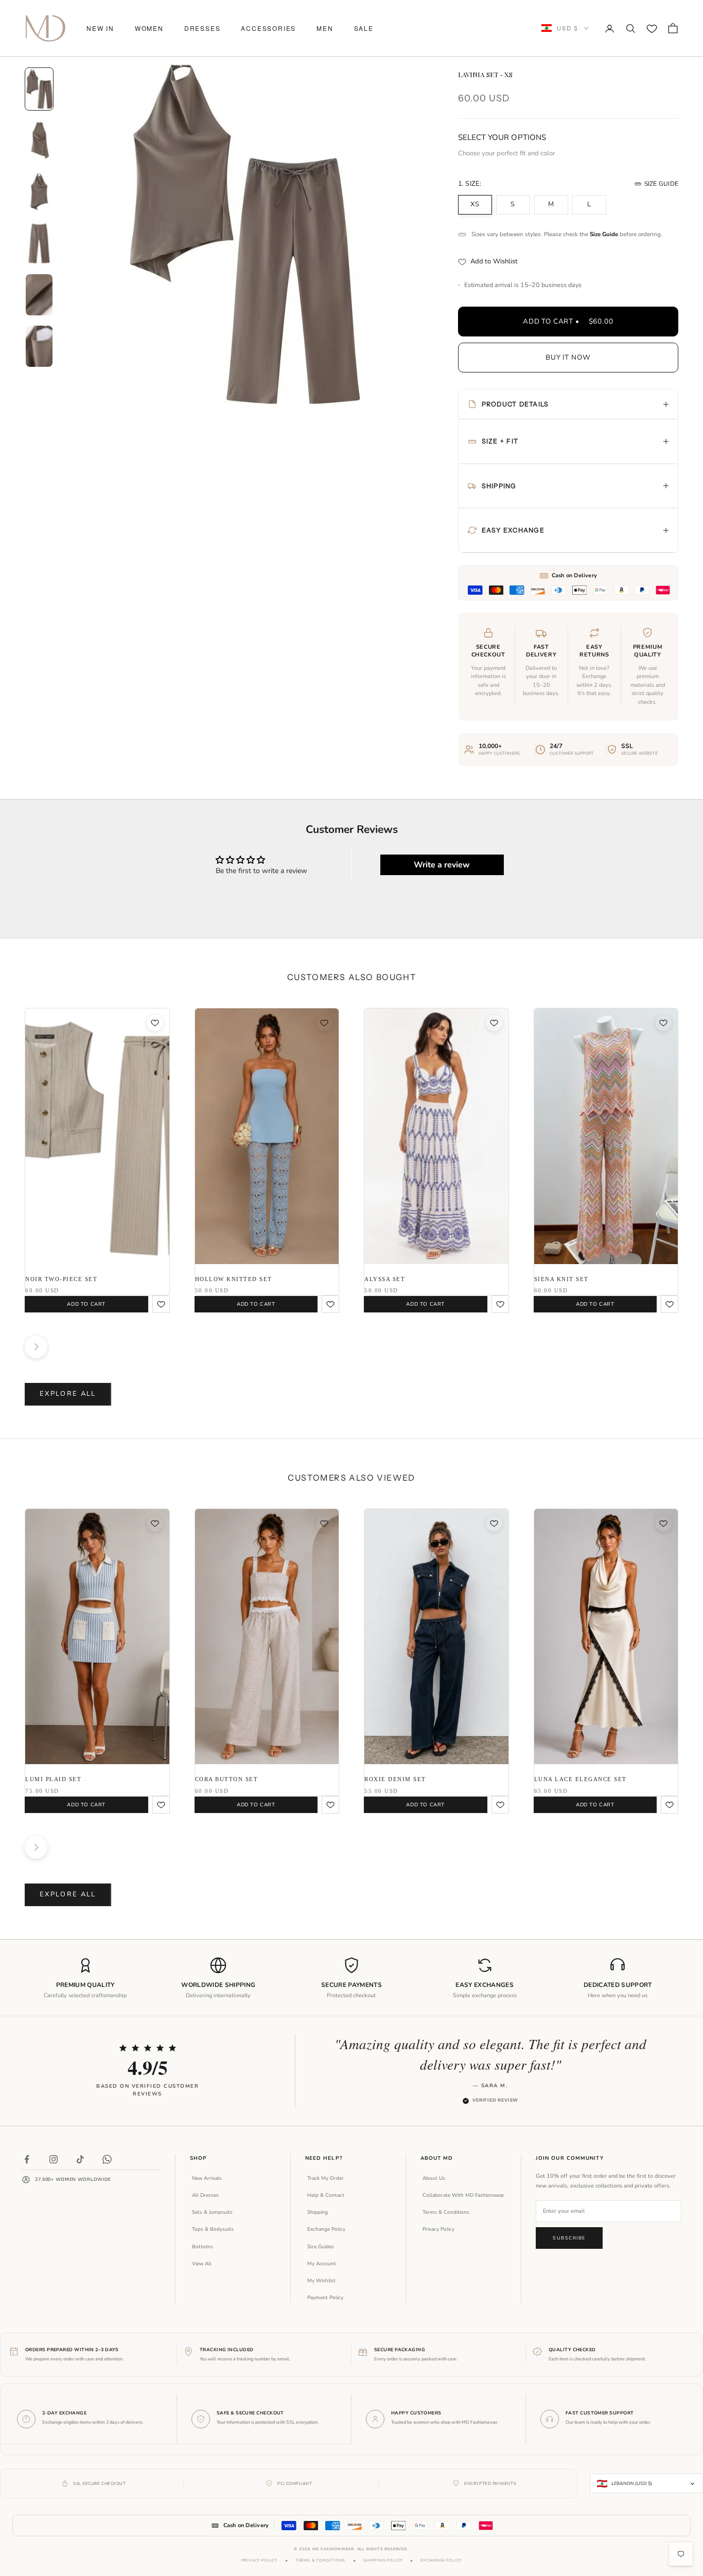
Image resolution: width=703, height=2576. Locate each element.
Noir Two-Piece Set (61, 1279)
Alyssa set (385, 1279)
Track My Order (326, 2178)
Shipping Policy (383, 2560)
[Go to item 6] (39, 346)
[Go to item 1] (39, 89)
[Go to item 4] (39, 243)
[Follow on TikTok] (80, 2159)
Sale (364, 28)
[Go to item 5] (39, 295)
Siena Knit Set (561, 1279)
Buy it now (568, 357)
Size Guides (321, 2247)
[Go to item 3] (39, 192)
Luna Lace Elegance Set (581, 1779)
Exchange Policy (326, 2229)
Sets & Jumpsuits (212, 2212)
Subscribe (569, 2238)
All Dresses (205, 2195)
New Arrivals (207, 2178)
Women (149, 28)
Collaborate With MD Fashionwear (463, 2195)
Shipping (318, 2212)
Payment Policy (325, 2298)
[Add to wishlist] (155, 1023)
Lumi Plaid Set (53, 1779)
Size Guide (661, 184)
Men (325, 28)
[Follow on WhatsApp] (107, 2159)
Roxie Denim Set (395, 1779)
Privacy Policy (438, 2229)
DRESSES (203, 28)
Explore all (68, 1394)
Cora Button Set (227, 1779)
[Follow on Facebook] (27, 2159)
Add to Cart (86, 1304)
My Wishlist (321, 2281)
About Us (434, 2178)
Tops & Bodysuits (213, 2229)
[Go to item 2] (39, 140)
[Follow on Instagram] (54, 2159)
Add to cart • (568, 321)
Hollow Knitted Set (234, 1279)
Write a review (442, 865)
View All (202, 2264)
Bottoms (203, 2247)
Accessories (268, 28)
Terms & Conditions (446, 2212)
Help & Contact (326, 2195)
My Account (322, 2264)
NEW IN (100, 28)
